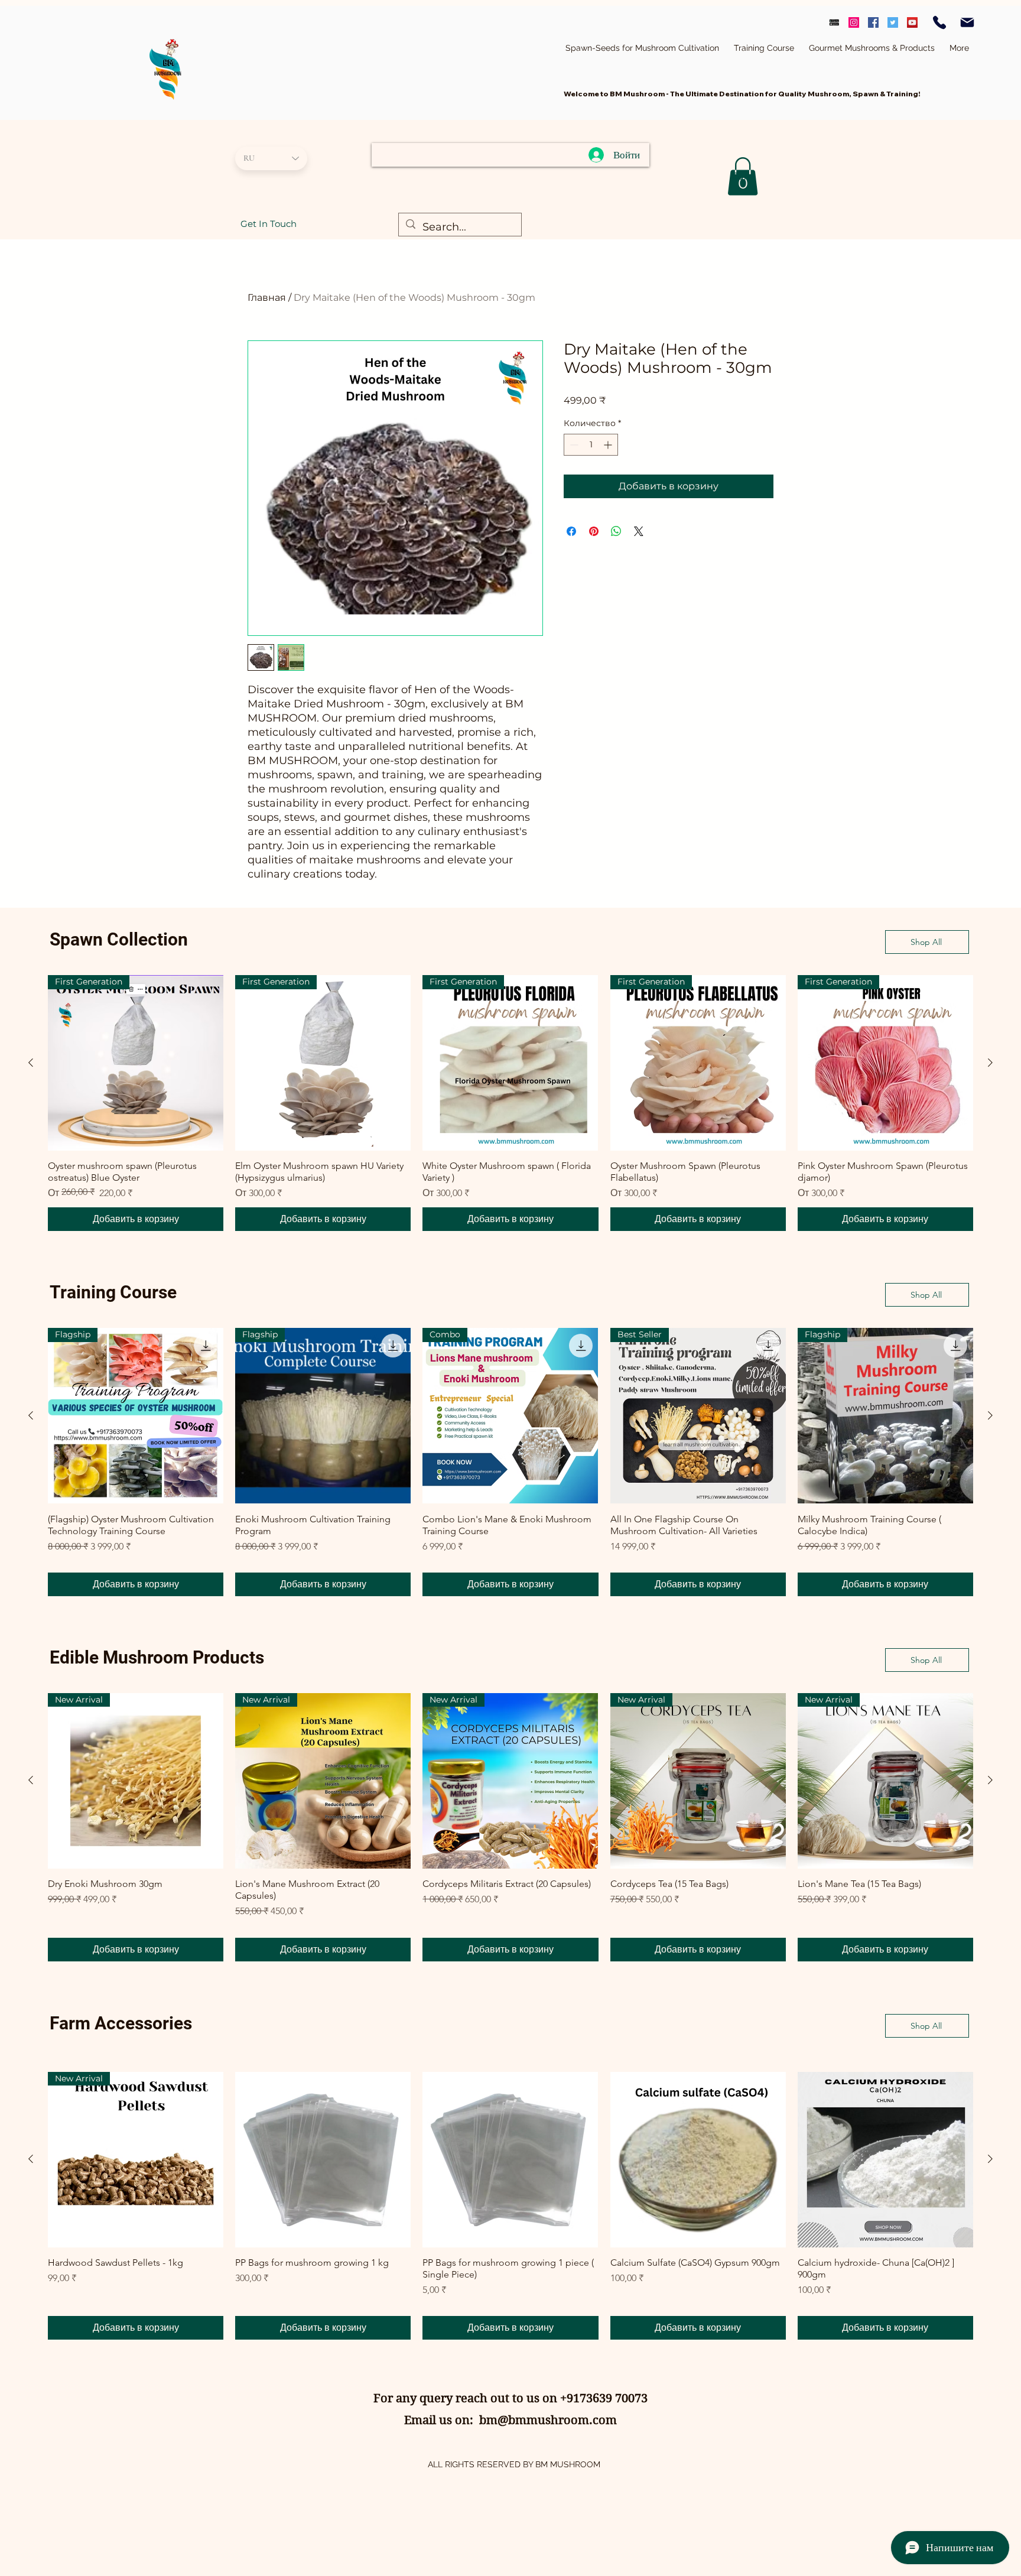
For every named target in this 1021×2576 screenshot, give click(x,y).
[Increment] (609, 445)
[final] (834, 22)
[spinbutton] (591, 445)
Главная (267, 298)
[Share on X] (639, 531)
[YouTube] (912, 22)
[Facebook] (873, 22)
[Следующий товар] (990, 1063)
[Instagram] (854, 22)
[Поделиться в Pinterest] (594, 531)
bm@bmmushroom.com (548, 2420)
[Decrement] (573, 445)
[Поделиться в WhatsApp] (616, 531)
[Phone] (939, 22)
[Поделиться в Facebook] (571, 531)
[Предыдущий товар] (31, 1063)
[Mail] (967, 22)
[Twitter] (893, 22)
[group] (510, 1103)
